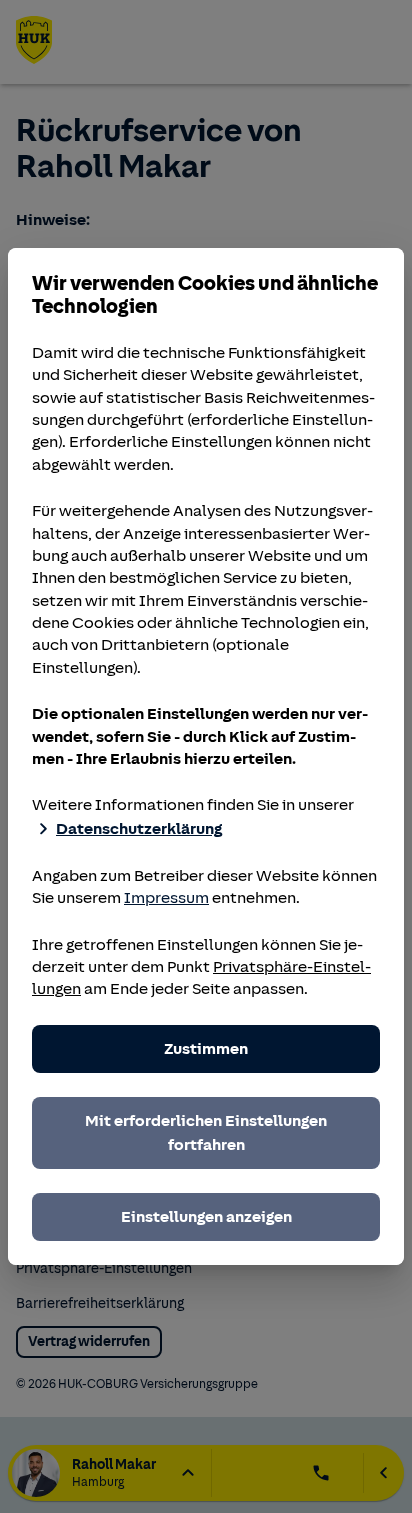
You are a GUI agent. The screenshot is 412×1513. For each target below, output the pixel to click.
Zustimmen (206, 1049)
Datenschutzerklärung (139, 829)
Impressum (166, 898)
